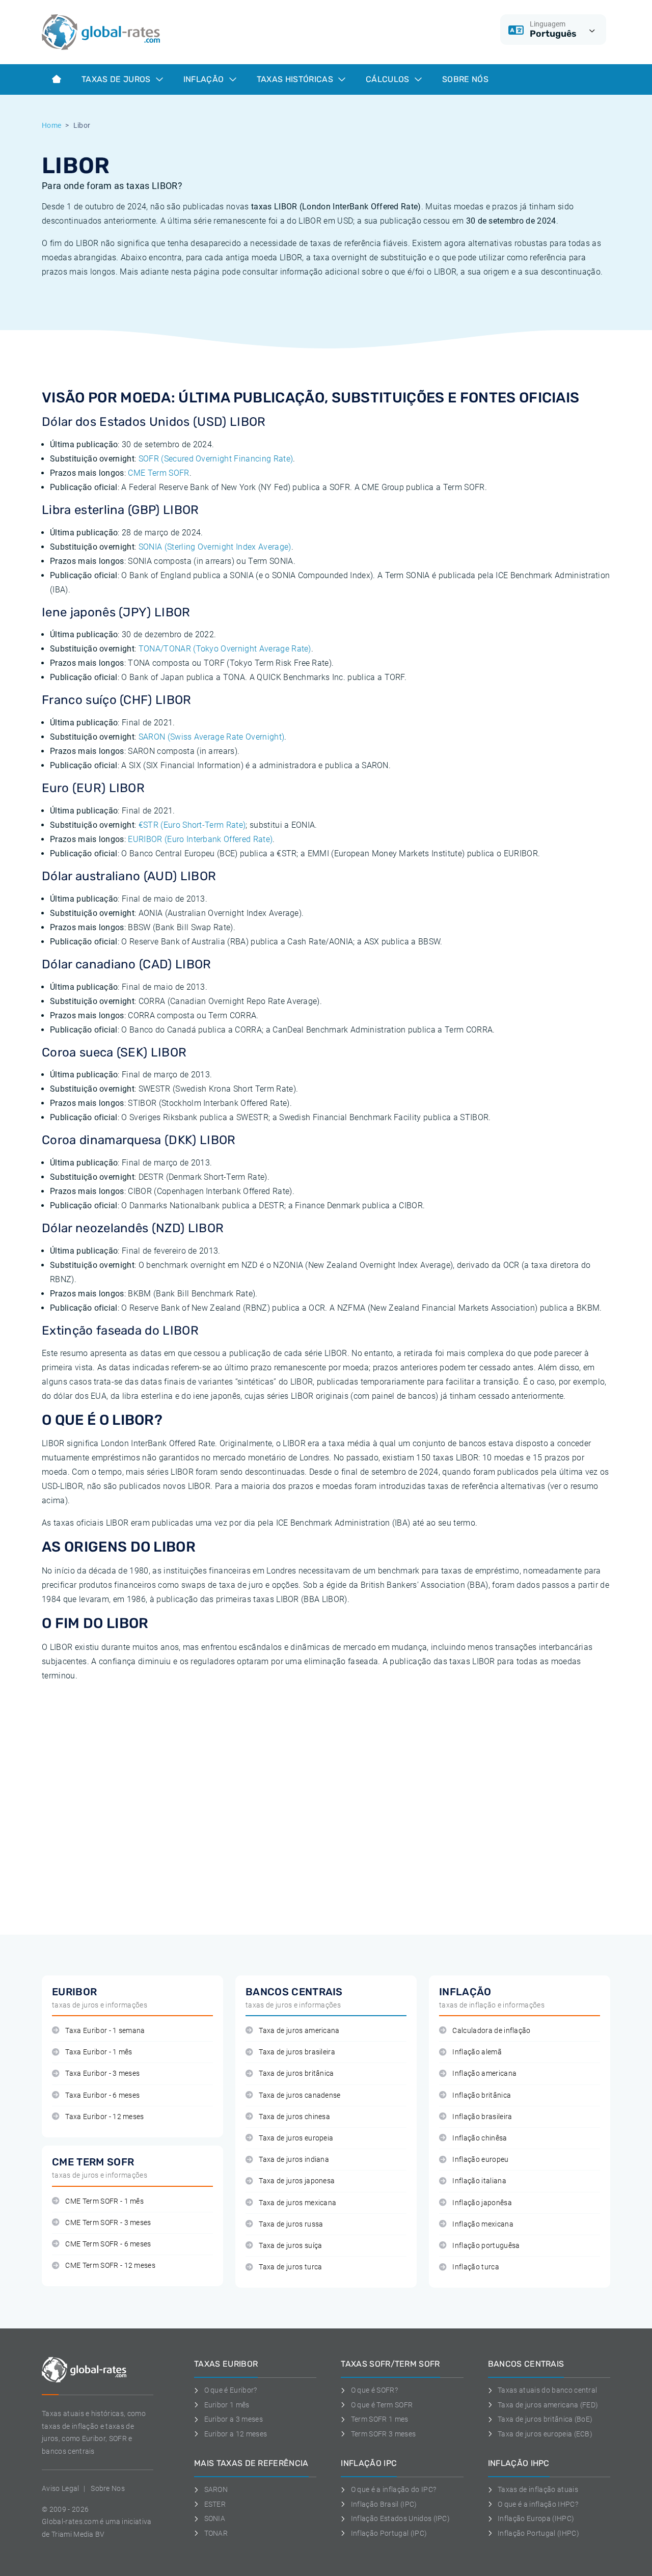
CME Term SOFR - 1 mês (104, 2201)
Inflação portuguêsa (486, 2246)
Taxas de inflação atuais (538, 2489)
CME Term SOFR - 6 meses (108, 2244)
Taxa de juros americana (299, 2031)
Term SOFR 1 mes (379, 2419)
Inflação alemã (477, 2052)
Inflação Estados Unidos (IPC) (400, 2518)
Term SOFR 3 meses (383, 2434)
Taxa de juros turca (290, 2267)
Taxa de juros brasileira (297, 2052)
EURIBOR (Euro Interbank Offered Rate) (200, 839)
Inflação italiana (479, 2181)
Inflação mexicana (483, 2224)
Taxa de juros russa (291, 2224)
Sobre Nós (465, 79)
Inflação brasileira (482, 2117)
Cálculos (389, 79)
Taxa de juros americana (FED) (548, 2405)
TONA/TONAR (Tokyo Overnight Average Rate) (225, 649)
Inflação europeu (480, 2160)
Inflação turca (476, 2267)
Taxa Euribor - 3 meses (102, 2073)
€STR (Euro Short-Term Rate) (192, 825)
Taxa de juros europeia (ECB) (545, 2434)
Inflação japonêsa (482, 2203)
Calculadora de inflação (491, 2031)
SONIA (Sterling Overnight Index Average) (215, 547)
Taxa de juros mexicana (297, 2203)
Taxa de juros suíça (290, 2246)
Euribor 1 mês (227, 2405)
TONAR (216, 2533)
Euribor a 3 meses (234, 2419)
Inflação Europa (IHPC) (536, 2518)
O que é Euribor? (231, 2390)
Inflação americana (484, 2073)
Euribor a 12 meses (236, 2434)
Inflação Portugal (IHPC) (538, 2533)
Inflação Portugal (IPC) (389, 2533)
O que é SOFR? (374, 2390)
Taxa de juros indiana (294, 2160)
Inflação (205, 79)
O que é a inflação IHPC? (538, 2504)
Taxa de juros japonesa (297, 2181)
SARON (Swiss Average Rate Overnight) (212, 737)
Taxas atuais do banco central (547, 2390)
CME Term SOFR (158, 473)
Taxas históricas (296, 79)
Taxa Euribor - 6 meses (102, 2095)
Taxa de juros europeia (296, 2138)
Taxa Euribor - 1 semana (105, 2031)
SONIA (215, 2518)
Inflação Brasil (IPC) (384, 2504)
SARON (216, 2489)
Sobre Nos (108, 2488)
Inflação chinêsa (480, 2138)
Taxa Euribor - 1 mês (99, 2052)
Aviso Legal (61, 2488)
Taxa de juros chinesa (294, 2117)
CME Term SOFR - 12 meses (110, 2266)
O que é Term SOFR (382, 2405)
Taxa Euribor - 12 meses (104, 2117)
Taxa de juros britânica (296, 2073)
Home (51, 125)
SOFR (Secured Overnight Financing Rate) (216, 459)
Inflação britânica (482, 2095)
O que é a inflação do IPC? (393, 2489)
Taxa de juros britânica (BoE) (545, 2419)
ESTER (215, 2504)
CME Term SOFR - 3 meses (108, 2223)
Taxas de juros (117, 79)
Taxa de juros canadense (300, 2095)
